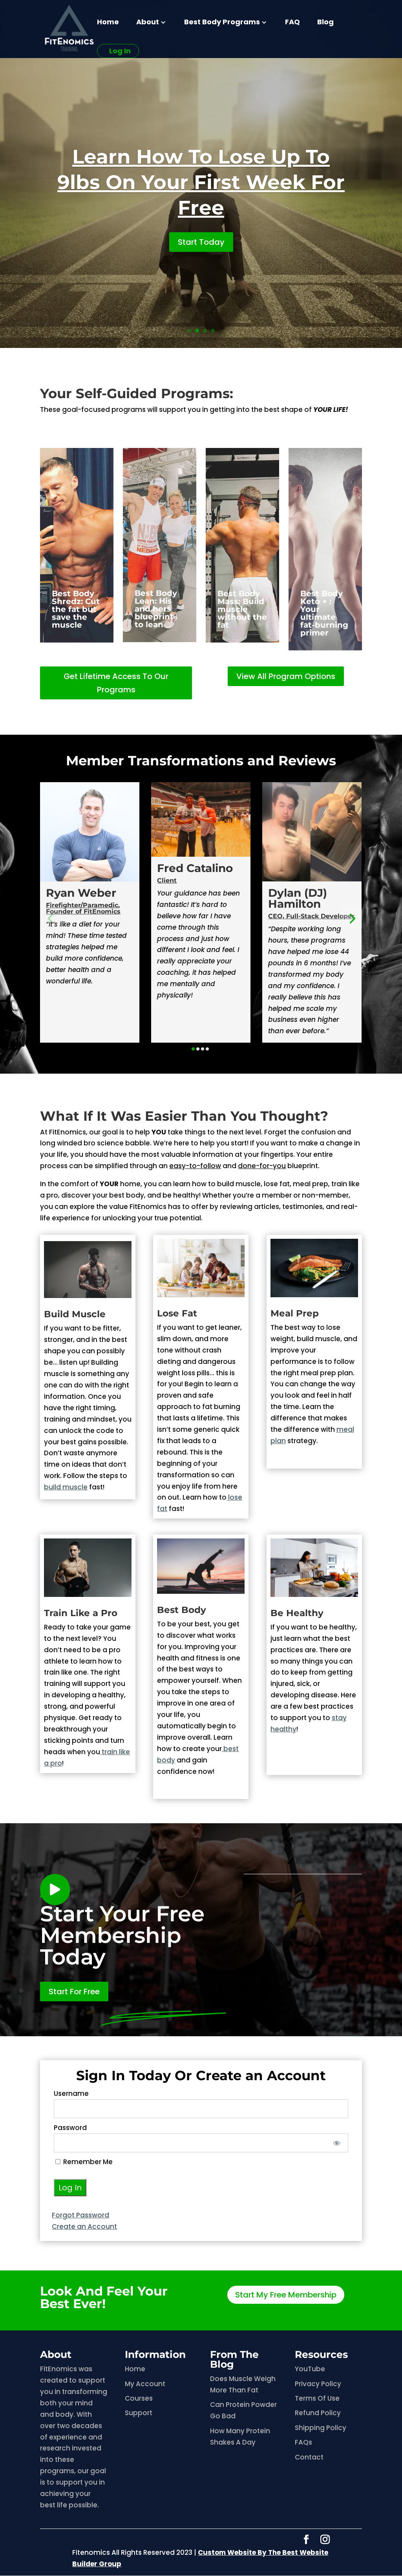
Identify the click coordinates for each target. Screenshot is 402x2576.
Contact (309, 2457)
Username (71, 2094)
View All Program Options (286, 676)
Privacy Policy (318, 2384)
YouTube (310, 2369)
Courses (139, 2398)
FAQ (292, 23)
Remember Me (87, 2162)
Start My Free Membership (286, 2295)
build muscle (66, 1487)
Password (70, 2128)
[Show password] (337, 2143)
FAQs (303, 2442)
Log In (120, 51)
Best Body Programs (222, 23)
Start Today (201, 242)
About (148, 23)
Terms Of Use (317, 2398)
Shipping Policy (321, 2428)
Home (108, 23)
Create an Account (84, 2226)
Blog (325, 23)
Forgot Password (80, 2215)
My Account (145, 2384)
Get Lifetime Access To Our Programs (116, 683)
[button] (50, 918)
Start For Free (74, 1992)
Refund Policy (318, 2413)
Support (139, 2413)
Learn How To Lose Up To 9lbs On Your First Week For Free (201, 182)
